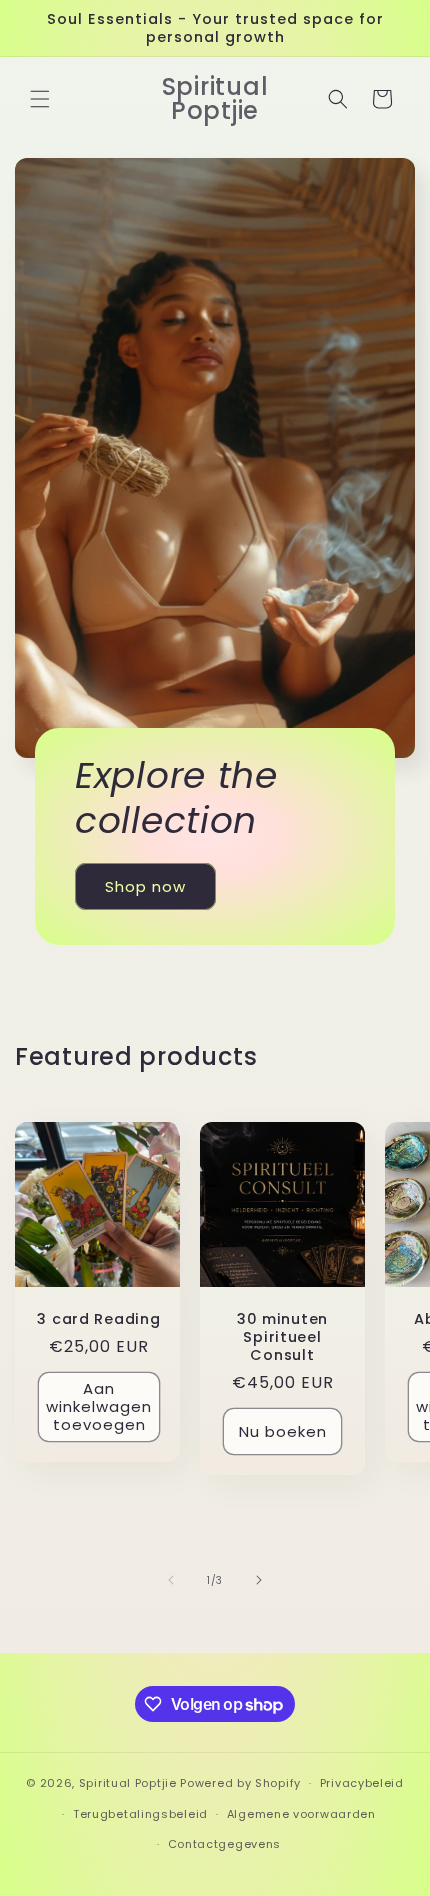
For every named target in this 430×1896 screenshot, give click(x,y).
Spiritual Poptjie (128, 1783)
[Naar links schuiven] (171, 1580)
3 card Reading (98, 1319)
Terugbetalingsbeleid (140, 1814)
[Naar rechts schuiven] (259, 1580)
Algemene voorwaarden (301, 1814)
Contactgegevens (225, 1844)
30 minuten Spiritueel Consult (282, 1337)
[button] (40, 99)
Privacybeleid (362, 1783)
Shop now (145, 886)
